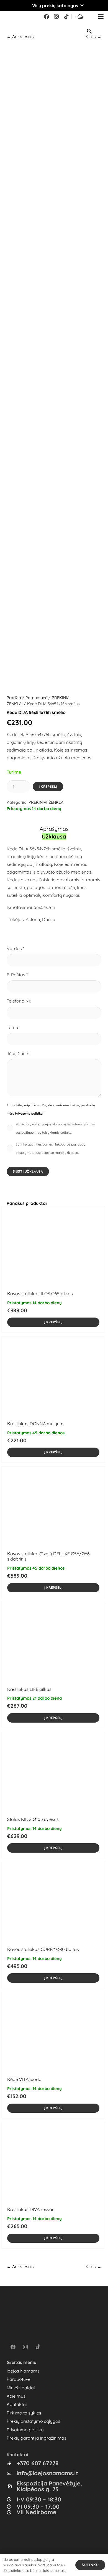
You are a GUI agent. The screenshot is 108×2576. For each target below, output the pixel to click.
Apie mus (16, 2396)
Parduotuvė (36, 698)
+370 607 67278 (38, 2463)
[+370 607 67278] (12, 2463)
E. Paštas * (17, 975)
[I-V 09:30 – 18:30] (12, 2499)
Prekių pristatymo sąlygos (34, 2421)
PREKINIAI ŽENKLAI (47, 802)
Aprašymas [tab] (54, 829)
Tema (12, 1027)
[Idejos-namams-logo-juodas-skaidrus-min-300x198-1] (13, 17)
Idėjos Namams (23, 2371)
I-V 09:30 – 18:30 (39, 2499)
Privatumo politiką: (29, 1114)
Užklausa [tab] (54, 836)
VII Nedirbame (36, 2512)
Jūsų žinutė (18, 1054)
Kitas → (93, 2266)
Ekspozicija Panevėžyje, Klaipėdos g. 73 (49, 2486)
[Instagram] (56, 17)
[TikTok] (66, 17)
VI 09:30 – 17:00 (38, 2506)
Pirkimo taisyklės (24, 2413)
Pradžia (14, 698)
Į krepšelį (48, 786)
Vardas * (16, 948)
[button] (54, 6)
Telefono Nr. (19, 1001)
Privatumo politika (25, 2430)
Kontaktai (17, 2404)
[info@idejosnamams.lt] (12, 2473)
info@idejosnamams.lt (47, 2473)
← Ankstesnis (20, 36)
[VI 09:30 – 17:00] (12, 2506)
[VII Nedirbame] (12, 2512)
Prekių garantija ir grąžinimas (37, 2438)
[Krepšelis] (80, 17)
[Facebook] (47, 17)
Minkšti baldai (21, 2388)
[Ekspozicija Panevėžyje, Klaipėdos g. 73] (12, 2486)
